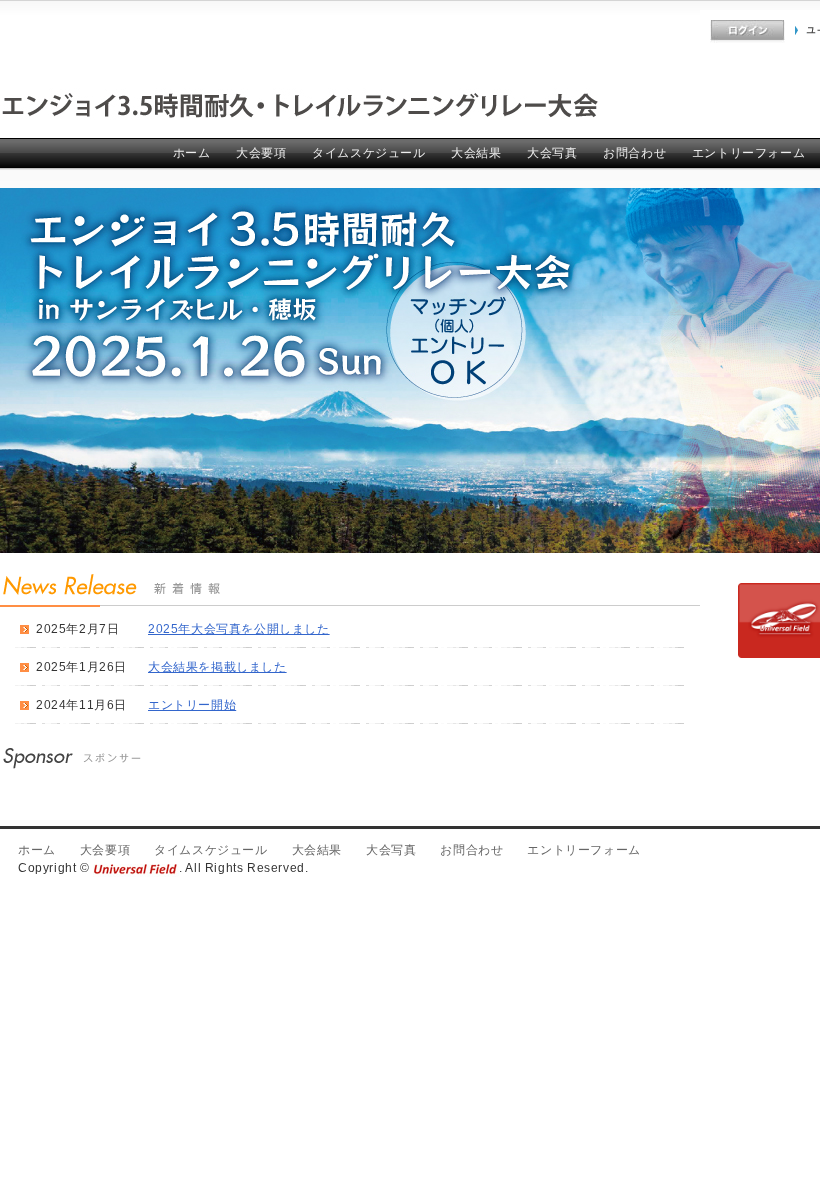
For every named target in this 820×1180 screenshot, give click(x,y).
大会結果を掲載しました (217, 667)
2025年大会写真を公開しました (239, 629)
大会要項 (261, 153)
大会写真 (552, 153)
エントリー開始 (192, 705)
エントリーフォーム (748, 153)
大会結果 (476, 153)
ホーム (192, 153)
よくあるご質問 (657, 30)
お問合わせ (634, 153)
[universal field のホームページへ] (136, 868)
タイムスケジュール (368, 153)
